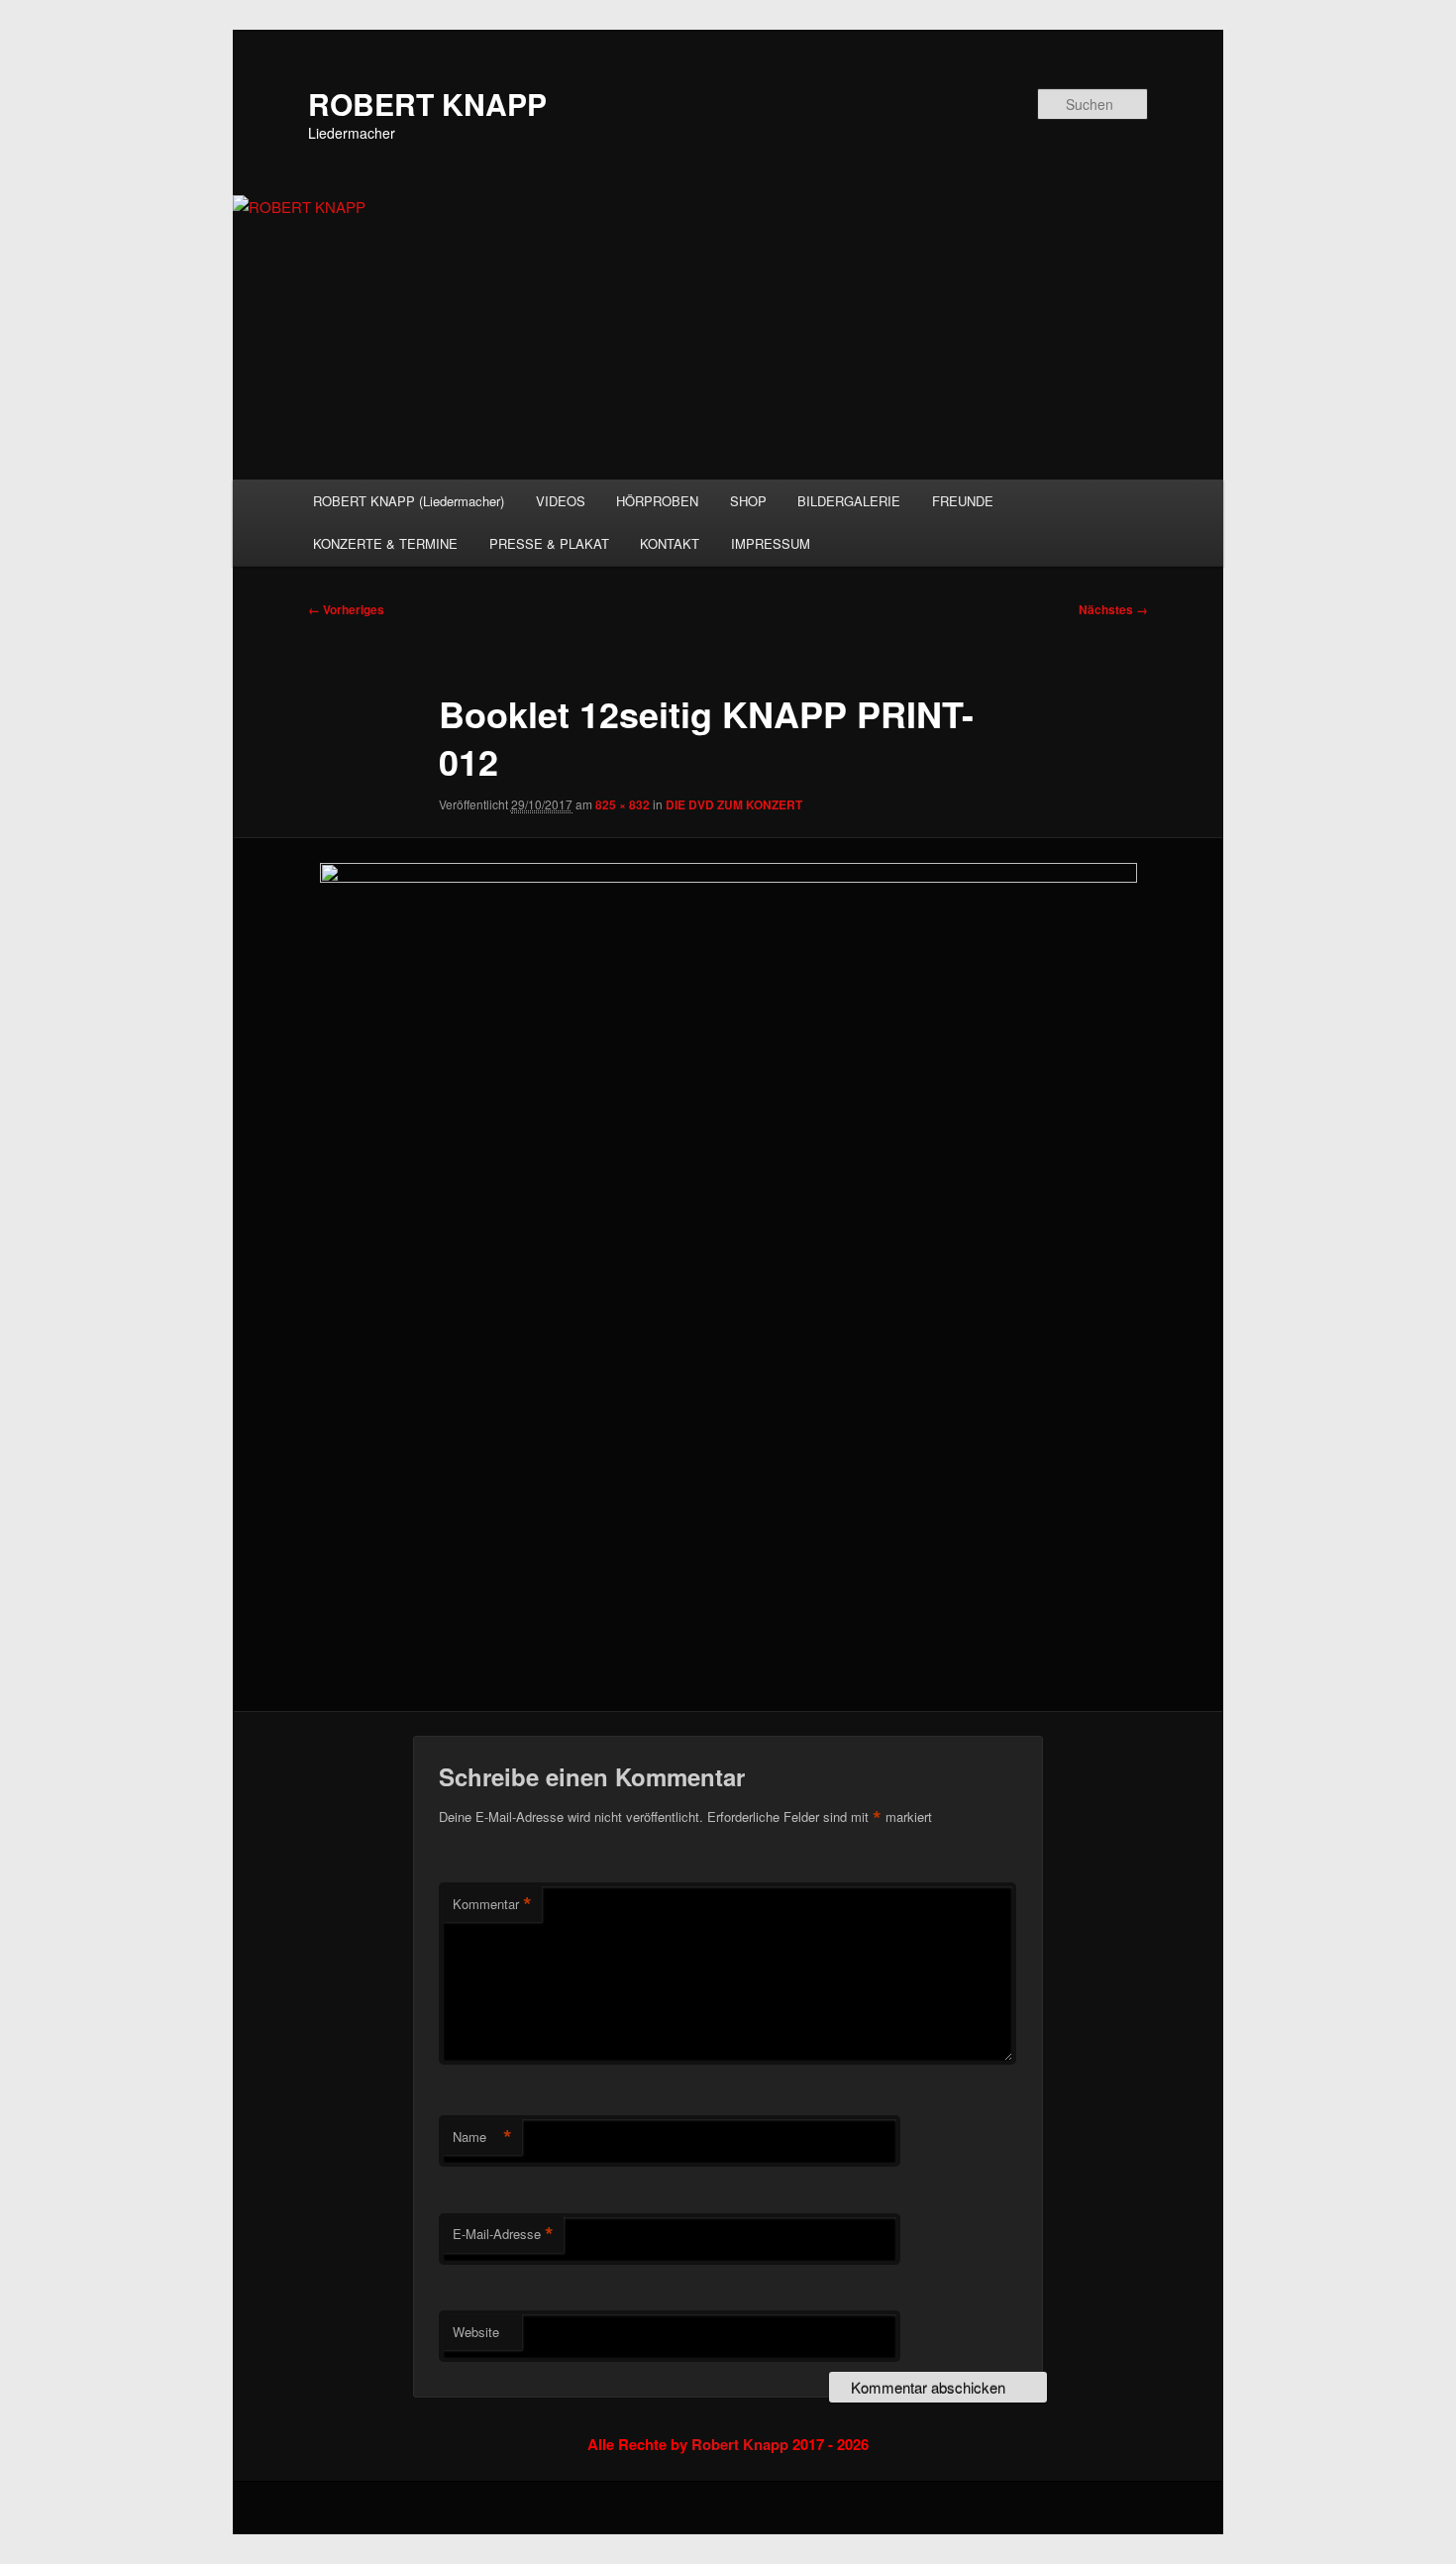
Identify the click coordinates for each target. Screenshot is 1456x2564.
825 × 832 (623, 804)
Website (476, 2332)
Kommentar (492, 1904)
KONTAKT (670, 543)
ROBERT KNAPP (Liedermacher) (409, 501)
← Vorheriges (346, 609)
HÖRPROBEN (657, 501)
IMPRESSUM (771, 543)
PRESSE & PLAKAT (549, 543)
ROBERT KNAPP (427, 104)
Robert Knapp (740, 2444)
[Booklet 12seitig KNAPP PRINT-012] (728, 1275)
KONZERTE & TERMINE (385, 543)
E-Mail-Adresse (503, 2234)
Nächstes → (1113, 609)
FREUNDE (963, 501)
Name (482, 2137)
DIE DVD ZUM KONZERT (734, 804)
